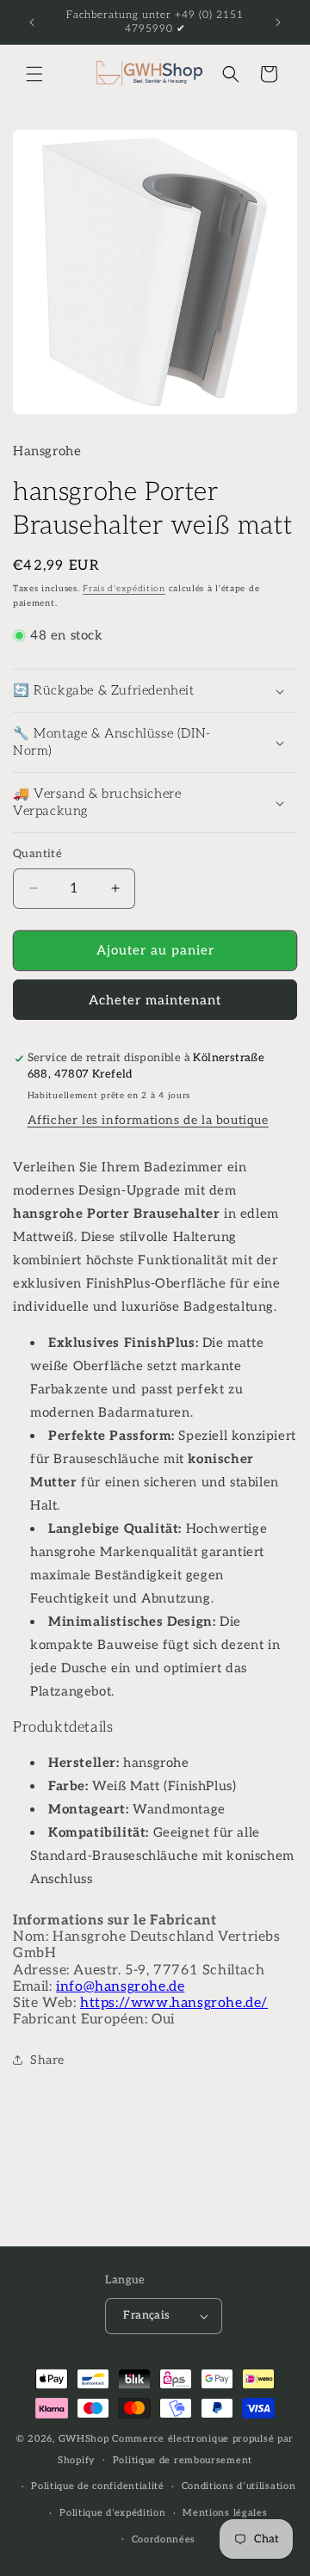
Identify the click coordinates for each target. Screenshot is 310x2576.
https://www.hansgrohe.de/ (174, 2003)
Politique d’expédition (112, 2513)
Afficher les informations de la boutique (148, 1120)
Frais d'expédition (124, 589)
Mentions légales (225, 2513)
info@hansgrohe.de (120, 1987)
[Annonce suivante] (278, 22)
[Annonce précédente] (32, 22)
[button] (34, 74)
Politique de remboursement (183, 2460)
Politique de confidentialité (98, 2486)
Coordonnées (164, 2539)
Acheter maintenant (155, 1000)
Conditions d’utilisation (239, 2486)
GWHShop (84, 2439)
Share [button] (47, 2060)
